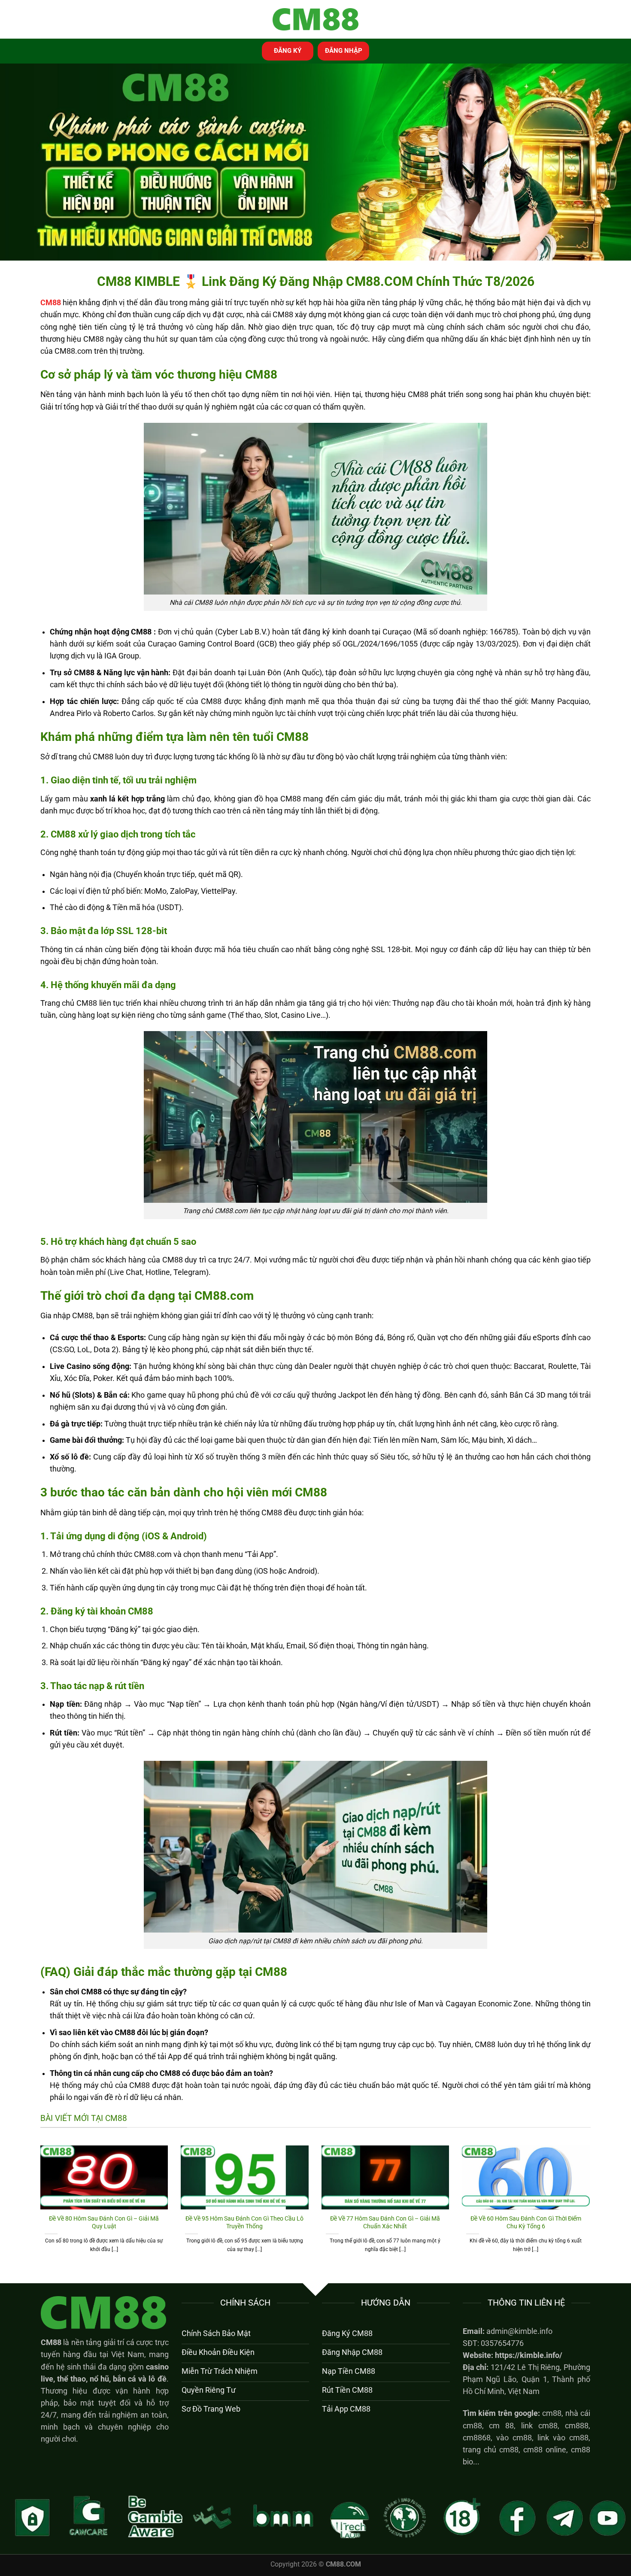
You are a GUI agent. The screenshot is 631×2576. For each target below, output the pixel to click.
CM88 (51, 2342)
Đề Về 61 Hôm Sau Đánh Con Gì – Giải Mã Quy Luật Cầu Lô (526, 2222)
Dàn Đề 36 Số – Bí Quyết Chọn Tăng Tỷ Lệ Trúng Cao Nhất (385, 2222)
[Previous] (39, 2209)
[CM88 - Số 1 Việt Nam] (315, 20)
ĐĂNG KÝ (288, 51)
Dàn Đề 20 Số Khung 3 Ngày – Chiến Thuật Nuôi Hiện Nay (104, 2222)
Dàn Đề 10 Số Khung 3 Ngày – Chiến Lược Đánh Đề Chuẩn (245, 2222)
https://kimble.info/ (529, 2355)
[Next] (592, 2209)
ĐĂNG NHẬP (344, 51)
